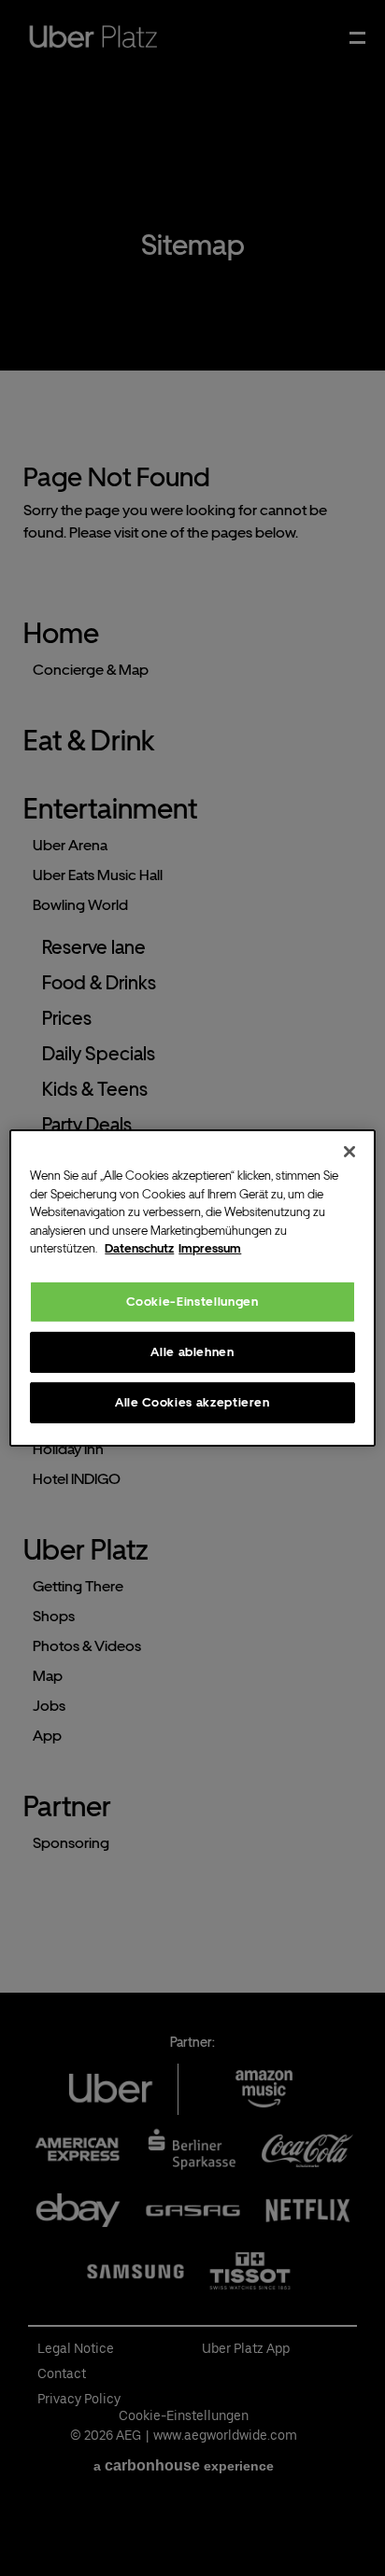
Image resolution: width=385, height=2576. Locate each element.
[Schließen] (349, 1152)
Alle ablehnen (192, 1352)
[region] (192, 1288)
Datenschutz (139, 1248)
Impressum (210, 1248)
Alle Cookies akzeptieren (192, 1402)
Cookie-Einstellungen (192, 1301)
